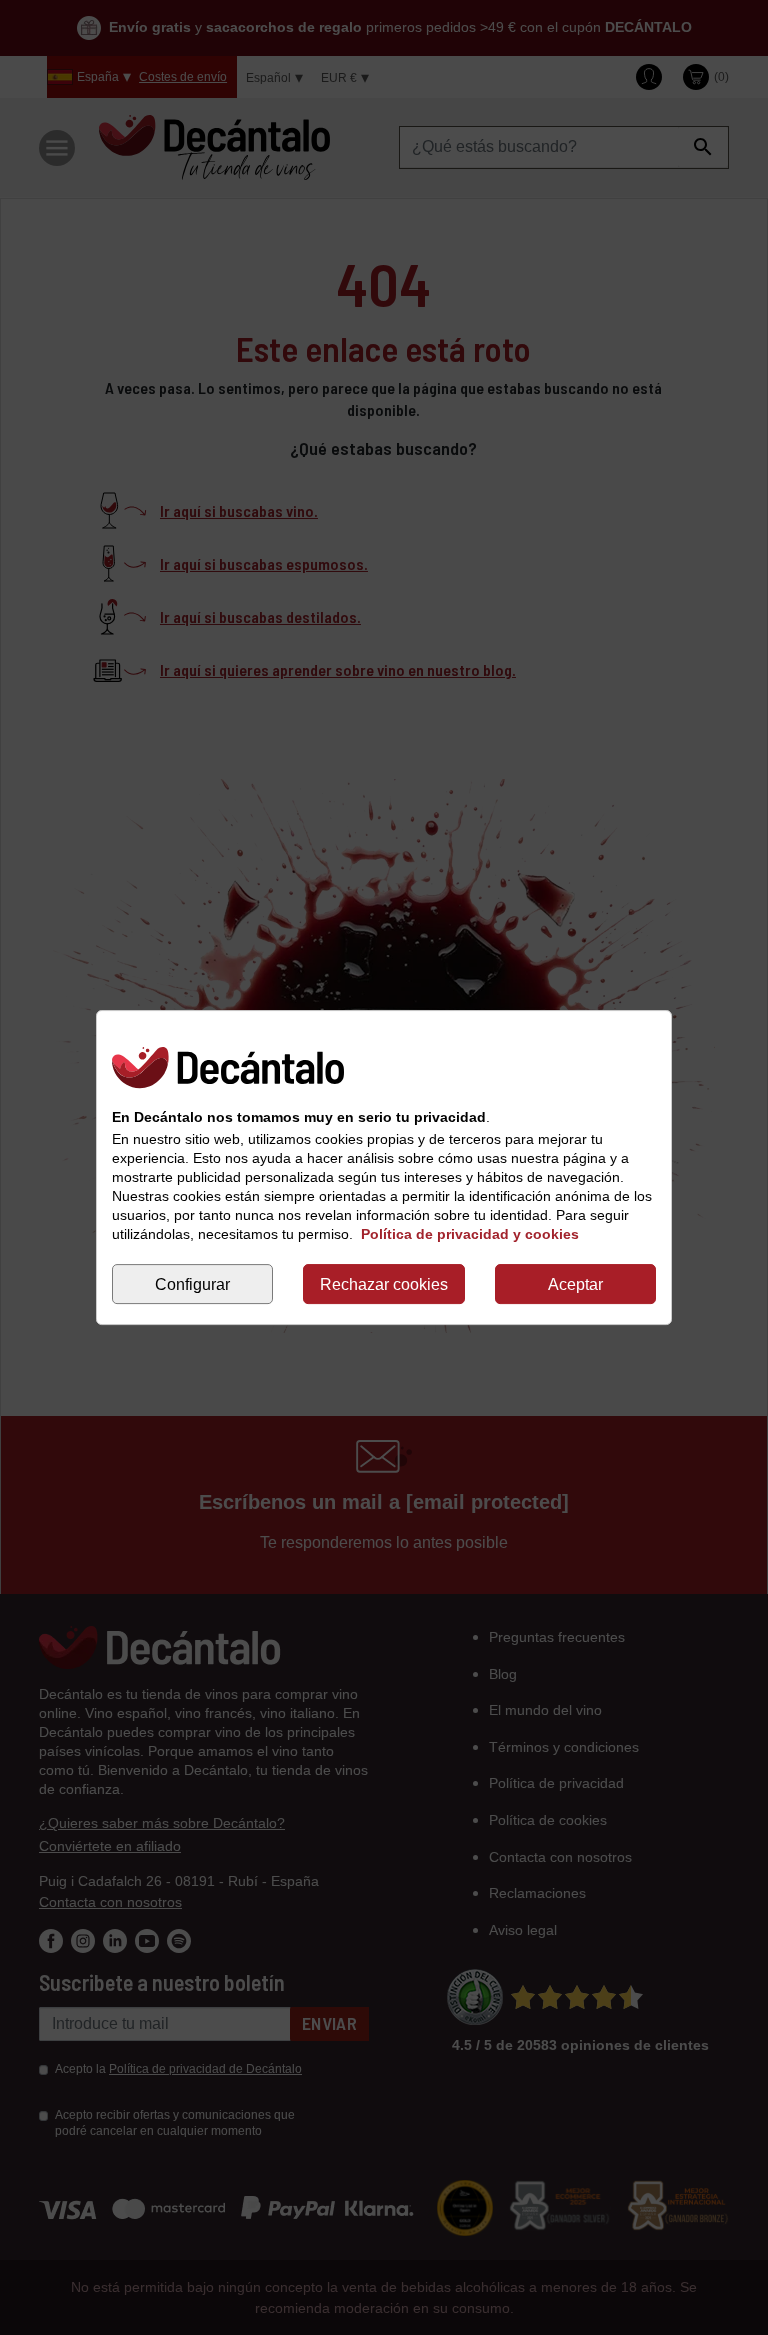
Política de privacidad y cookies (470, 1234)
